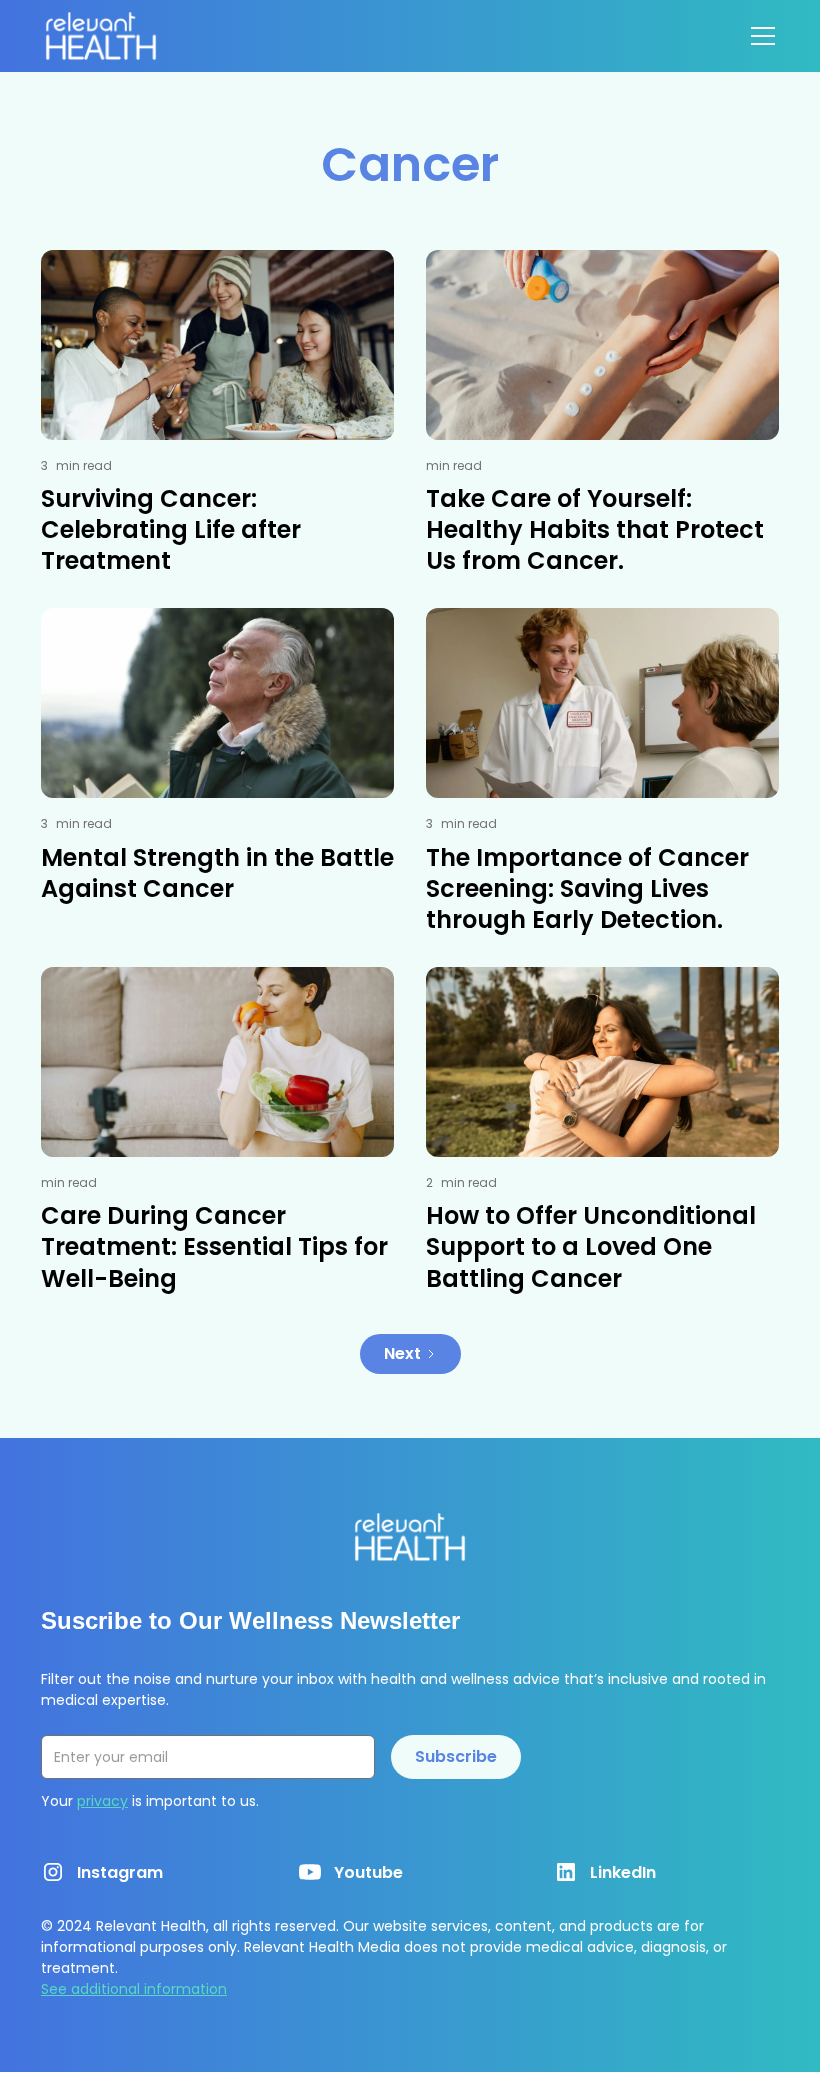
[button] (759, 36)
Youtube (368, 1872)
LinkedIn (623, 1872)
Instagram (120, 1872)
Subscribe (456, 1756)
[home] (101, 36)
